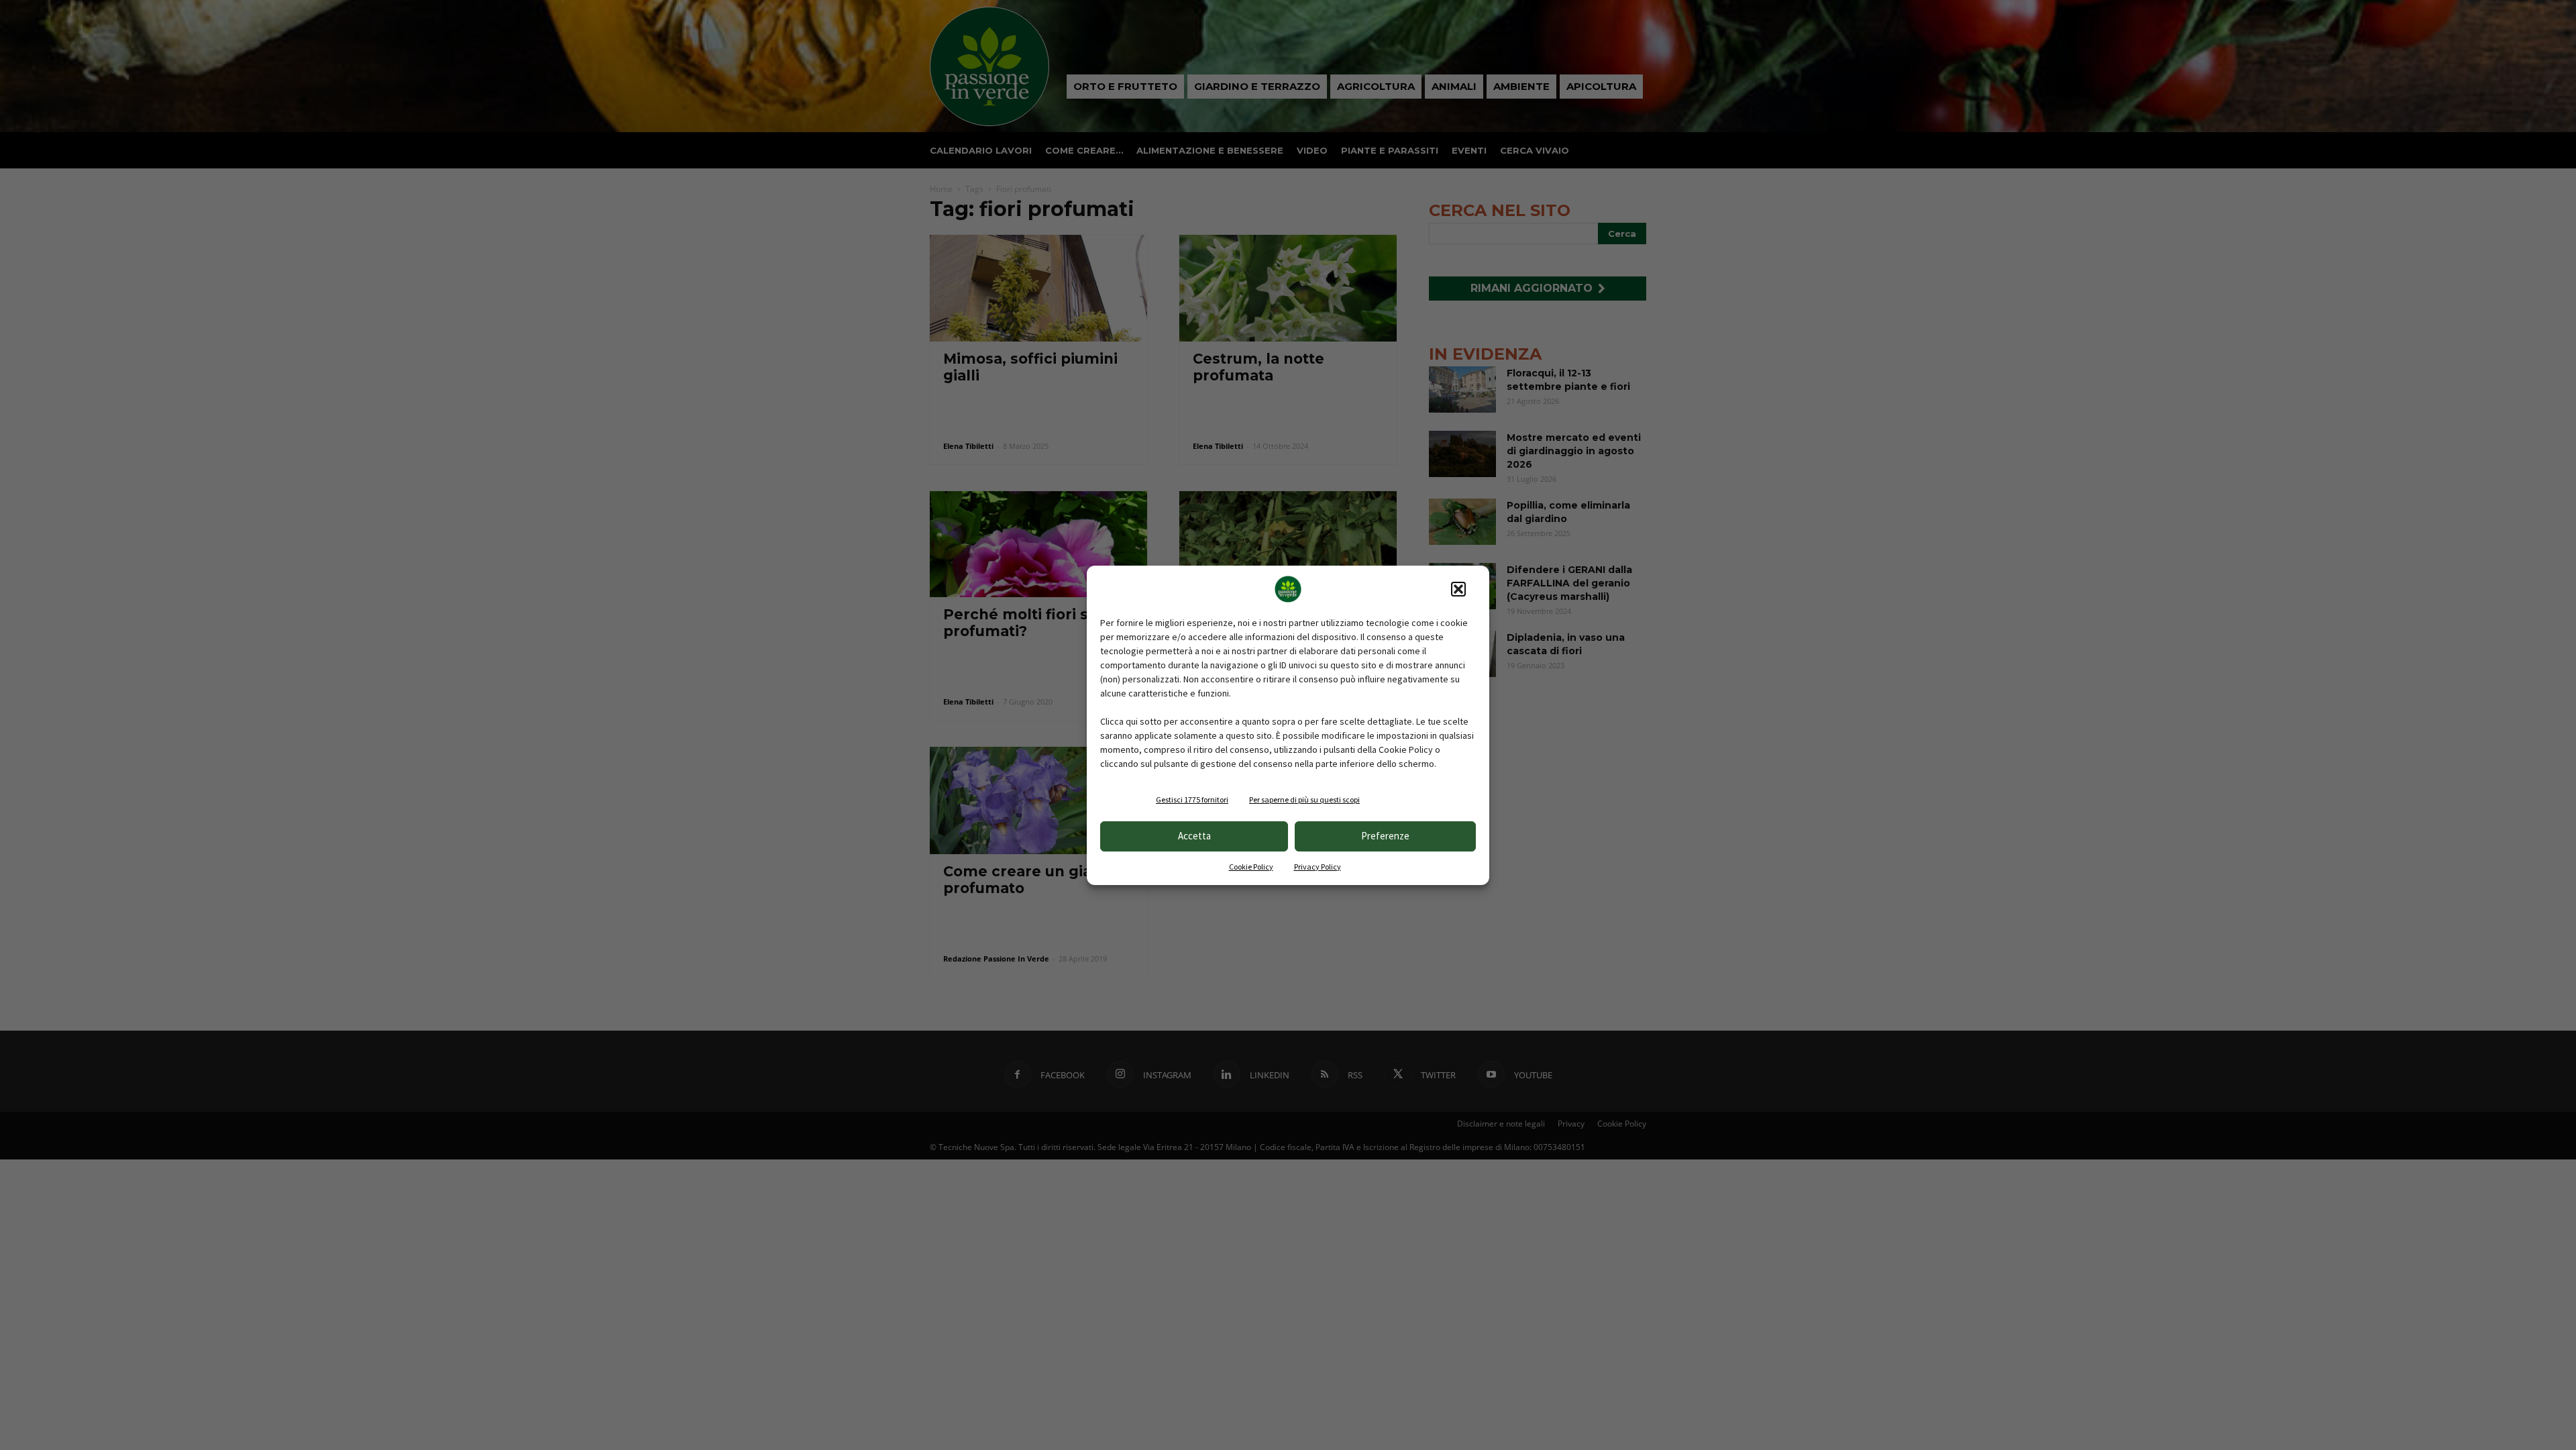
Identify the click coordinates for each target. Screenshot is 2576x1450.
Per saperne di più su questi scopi (1304, 799)
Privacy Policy (1318, 867)
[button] (1458, 589)
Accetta (1194, 836)
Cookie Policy (1251, 867)
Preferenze (1385, 836)
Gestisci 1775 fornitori (1192, 799)
